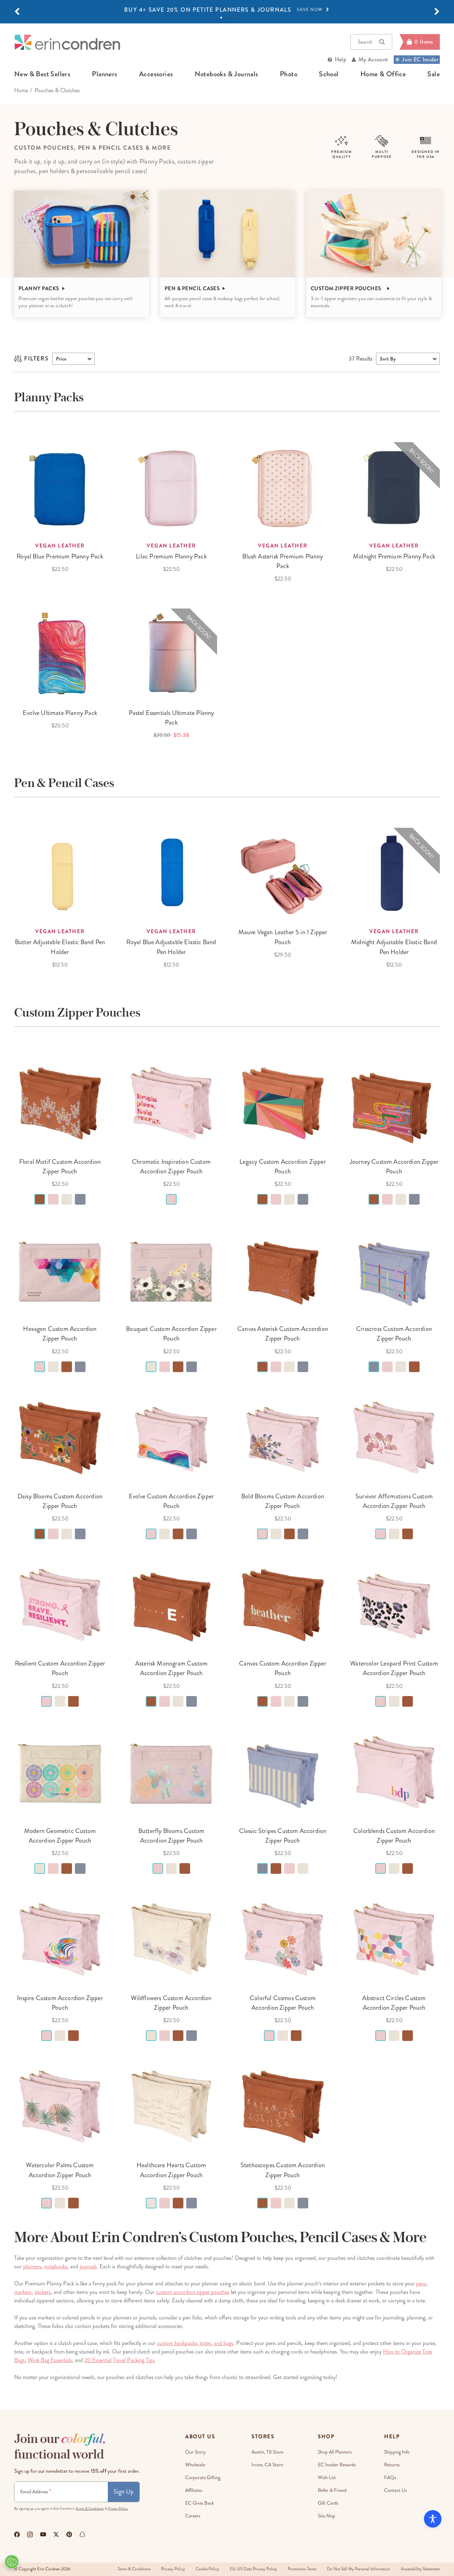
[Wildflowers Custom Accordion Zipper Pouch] (171, 1939)
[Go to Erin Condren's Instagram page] (30, 2534)
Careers (193, 2516)
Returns (392, 2465)
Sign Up (124, 2492)
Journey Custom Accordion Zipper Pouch (394, 1166)
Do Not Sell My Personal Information (359, 2569)
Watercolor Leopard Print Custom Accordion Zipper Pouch (394, 1668)
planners (104, 74)
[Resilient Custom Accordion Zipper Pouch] (60, 1605)
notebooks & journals (226, 74)
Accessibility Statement (420, 2569)
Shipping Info (397, 2452)
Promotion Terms (302, 2569)
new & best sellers (42, 74)
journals (88, 2266)
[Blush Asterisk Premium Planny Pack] (283, 488)
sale (434, 74)
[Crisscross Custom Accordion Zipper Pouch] (394, 1270)
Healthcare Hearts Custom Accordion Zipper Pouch (171, 2170)
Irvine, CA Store (267, 2465)
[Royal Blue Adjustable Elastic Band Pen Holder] (171, 874)
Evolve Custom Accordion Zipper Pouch (171, 1501)
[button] (17, 12)
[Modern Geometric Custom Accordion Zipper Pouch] (60, 1772)
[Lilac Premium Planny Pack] (171, 488)
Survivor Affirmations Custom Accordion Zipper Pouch (394, 1501)
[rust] (40, 1199)
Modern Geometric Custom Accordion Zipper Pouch (60, 1836)
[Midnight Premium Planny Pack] (394, 488)
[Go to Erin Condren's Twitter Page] (56, 2534)
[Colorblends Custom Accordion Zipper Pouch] (394, 1772)
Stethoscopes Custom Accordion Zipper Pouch (283, 2170)
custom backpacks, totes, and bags (195, 2343)
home (21, 90)
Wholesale (195, 2465)
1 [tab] (221, 18)
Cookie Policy (207, 2569)
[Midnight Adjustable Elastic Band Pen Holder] (394, 874)
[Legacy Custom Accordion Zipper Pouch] (283, 1103)
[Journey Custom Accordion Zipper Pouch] (394, 1103)
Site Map (326, 2516)
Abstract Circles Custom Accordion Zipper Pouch (394, 2003)
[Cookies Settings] (12, 2562)
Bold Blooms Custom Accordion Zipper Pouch (283, 1501)
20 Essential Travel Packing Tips (120, 2360)
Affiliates (194, 2490)
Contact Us (395, 2490)
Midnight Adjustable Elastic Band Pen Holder (394, 947)
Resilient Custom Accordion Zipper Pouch (60, 1668)
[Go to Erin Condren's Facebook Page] (17, 2534)
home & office (383, 74)
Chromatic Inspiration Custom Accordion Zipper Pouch (171, 1166)
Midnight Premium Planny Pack (394, 556)
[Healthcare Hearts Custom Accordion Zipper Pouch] (171, 2107)
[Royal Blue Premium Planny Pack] (60, 488)
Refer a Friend (332, 2490)
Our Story (195, 2452)
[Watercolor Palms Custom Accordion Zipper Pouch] (60, 2107)
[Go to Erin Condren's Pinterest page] (69, 2534)
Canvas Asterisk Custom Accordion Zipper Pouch (283, 1334)
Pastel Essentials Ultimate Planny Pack (171, 718)
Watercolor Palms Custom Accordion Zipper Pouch (60, 2170)
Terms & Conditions (90, 2509)
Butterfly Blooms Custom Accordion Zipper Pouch (171, 1836)
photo (289, 74)
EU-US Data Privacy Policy (253, 2569)
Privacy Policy (173, 2569)
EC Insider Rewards (337, 2465)
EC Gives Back (200, 2503)
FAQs (390, 2478)
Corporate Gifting (203, 2478)
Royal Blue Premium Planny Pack (60, 556)
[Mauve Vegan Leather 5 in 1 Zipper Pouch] (283, 874)
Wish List (327, 2478)
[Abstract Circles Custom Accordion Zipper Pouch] (394, 1939)
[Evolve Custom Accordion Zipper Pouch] (171, 1438)
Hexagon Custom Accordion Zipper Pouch (60, 1334)
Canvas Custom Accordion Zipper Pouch (283, 1668)
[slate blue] (80, 1199)
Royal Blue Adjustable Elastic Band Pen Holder (171, 947)
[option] (227, 10)
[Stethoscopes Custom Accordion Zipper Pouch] (283, 2107)
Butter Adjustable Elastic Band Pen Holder (60, 947)
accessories (156, 74)
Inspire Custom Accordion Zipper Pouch (60, 2003)
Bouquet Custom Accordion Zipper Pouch (171, 1334)
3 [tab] (229, 18)
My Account (373, 59)
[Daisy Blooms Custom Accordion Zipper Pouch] (60, 1438)
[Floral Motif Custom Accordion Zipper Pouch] (60, 1103)
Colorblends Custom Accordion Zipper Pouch (394, 1836)
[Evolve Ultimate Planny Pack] (60, 654)
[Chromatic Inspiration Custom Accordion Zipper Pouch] (171, 1103)
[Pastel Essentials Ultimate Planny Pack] (171, 654)
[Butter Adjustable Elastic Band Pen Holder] (60, 874)
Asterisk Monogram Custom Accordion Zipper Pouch (171, 1668)
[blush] (53, 1199)
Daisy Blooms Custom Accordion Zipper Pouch (60, 1501)
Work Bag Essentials (50, 2360)
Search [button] (365, 42)
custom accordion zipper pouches (193, 2292)
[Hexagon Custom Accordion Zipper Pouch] (60, 1270)
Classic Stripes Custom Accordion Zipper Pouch (283, 1836)
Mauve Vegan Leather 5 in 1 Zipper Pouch (283, 937)
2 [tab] (225, 18)
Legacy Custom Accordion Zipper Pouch (283, 1166)
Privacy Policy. (118, 2509)
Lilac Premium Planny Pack (171, 556)
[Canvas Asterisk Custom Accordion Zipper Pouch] (283, 1270)
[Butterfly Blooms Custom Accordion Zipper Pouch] (171, 1772)
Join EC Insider (420, 59)
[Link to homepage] (67, 42)
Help (340, 59)
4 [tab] (233, 18)
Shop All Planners (335, 2452)
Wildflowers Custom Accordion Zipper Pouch (171, 2003)
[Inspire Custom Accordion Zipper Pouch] (60, 1939)
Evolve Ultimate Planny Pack (60, 713)
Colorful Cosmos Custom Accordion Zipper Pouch (283, 2003)
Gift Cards (328, 2503)
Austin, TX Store (267, 2452)
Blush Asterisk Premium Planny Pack (283, 561)
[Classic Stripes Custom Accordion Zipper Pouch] (283, 1772)
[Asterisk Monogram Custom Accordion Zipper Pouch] (171, 1605)
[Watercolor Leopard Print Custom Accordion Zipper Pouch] (394, 1605)
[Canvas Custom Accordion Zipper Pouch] (283, 1605)
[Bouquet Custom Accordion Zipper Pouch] (171, 1270)
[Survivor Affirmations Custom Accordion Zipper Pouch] (394, 1438)
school (329, 74)
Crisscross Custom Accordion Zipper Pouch (394, 1334)
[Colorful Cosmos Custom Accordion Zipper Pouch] (283, 1939)
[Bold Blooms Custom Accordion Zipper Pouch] (283, 1438)
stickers (43, 2292)
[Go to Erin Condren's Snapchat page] (82, 2534)
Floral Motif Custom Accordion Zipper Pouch (60, 1166)
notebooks (56, 2266)
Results (361, 359)
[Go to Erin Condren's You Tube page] (43, 2534)
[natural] (67, 1199)
